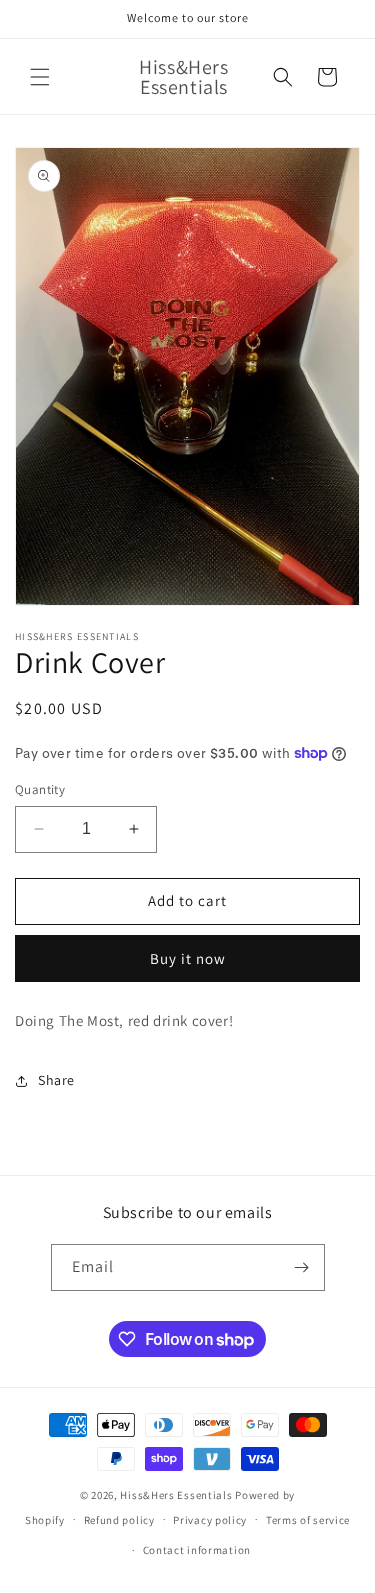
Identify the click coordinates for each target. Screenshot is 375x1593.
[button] (40, 77)
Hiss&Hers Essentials (177, 1495)
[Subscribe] (302, 1267)
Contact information (197, 1550)
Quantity (40, 789)
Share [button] (56, 1080)
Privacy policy (210, 1520)
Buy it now (188, 958)
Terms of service (308, 1520)
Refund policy (119, 1520)
